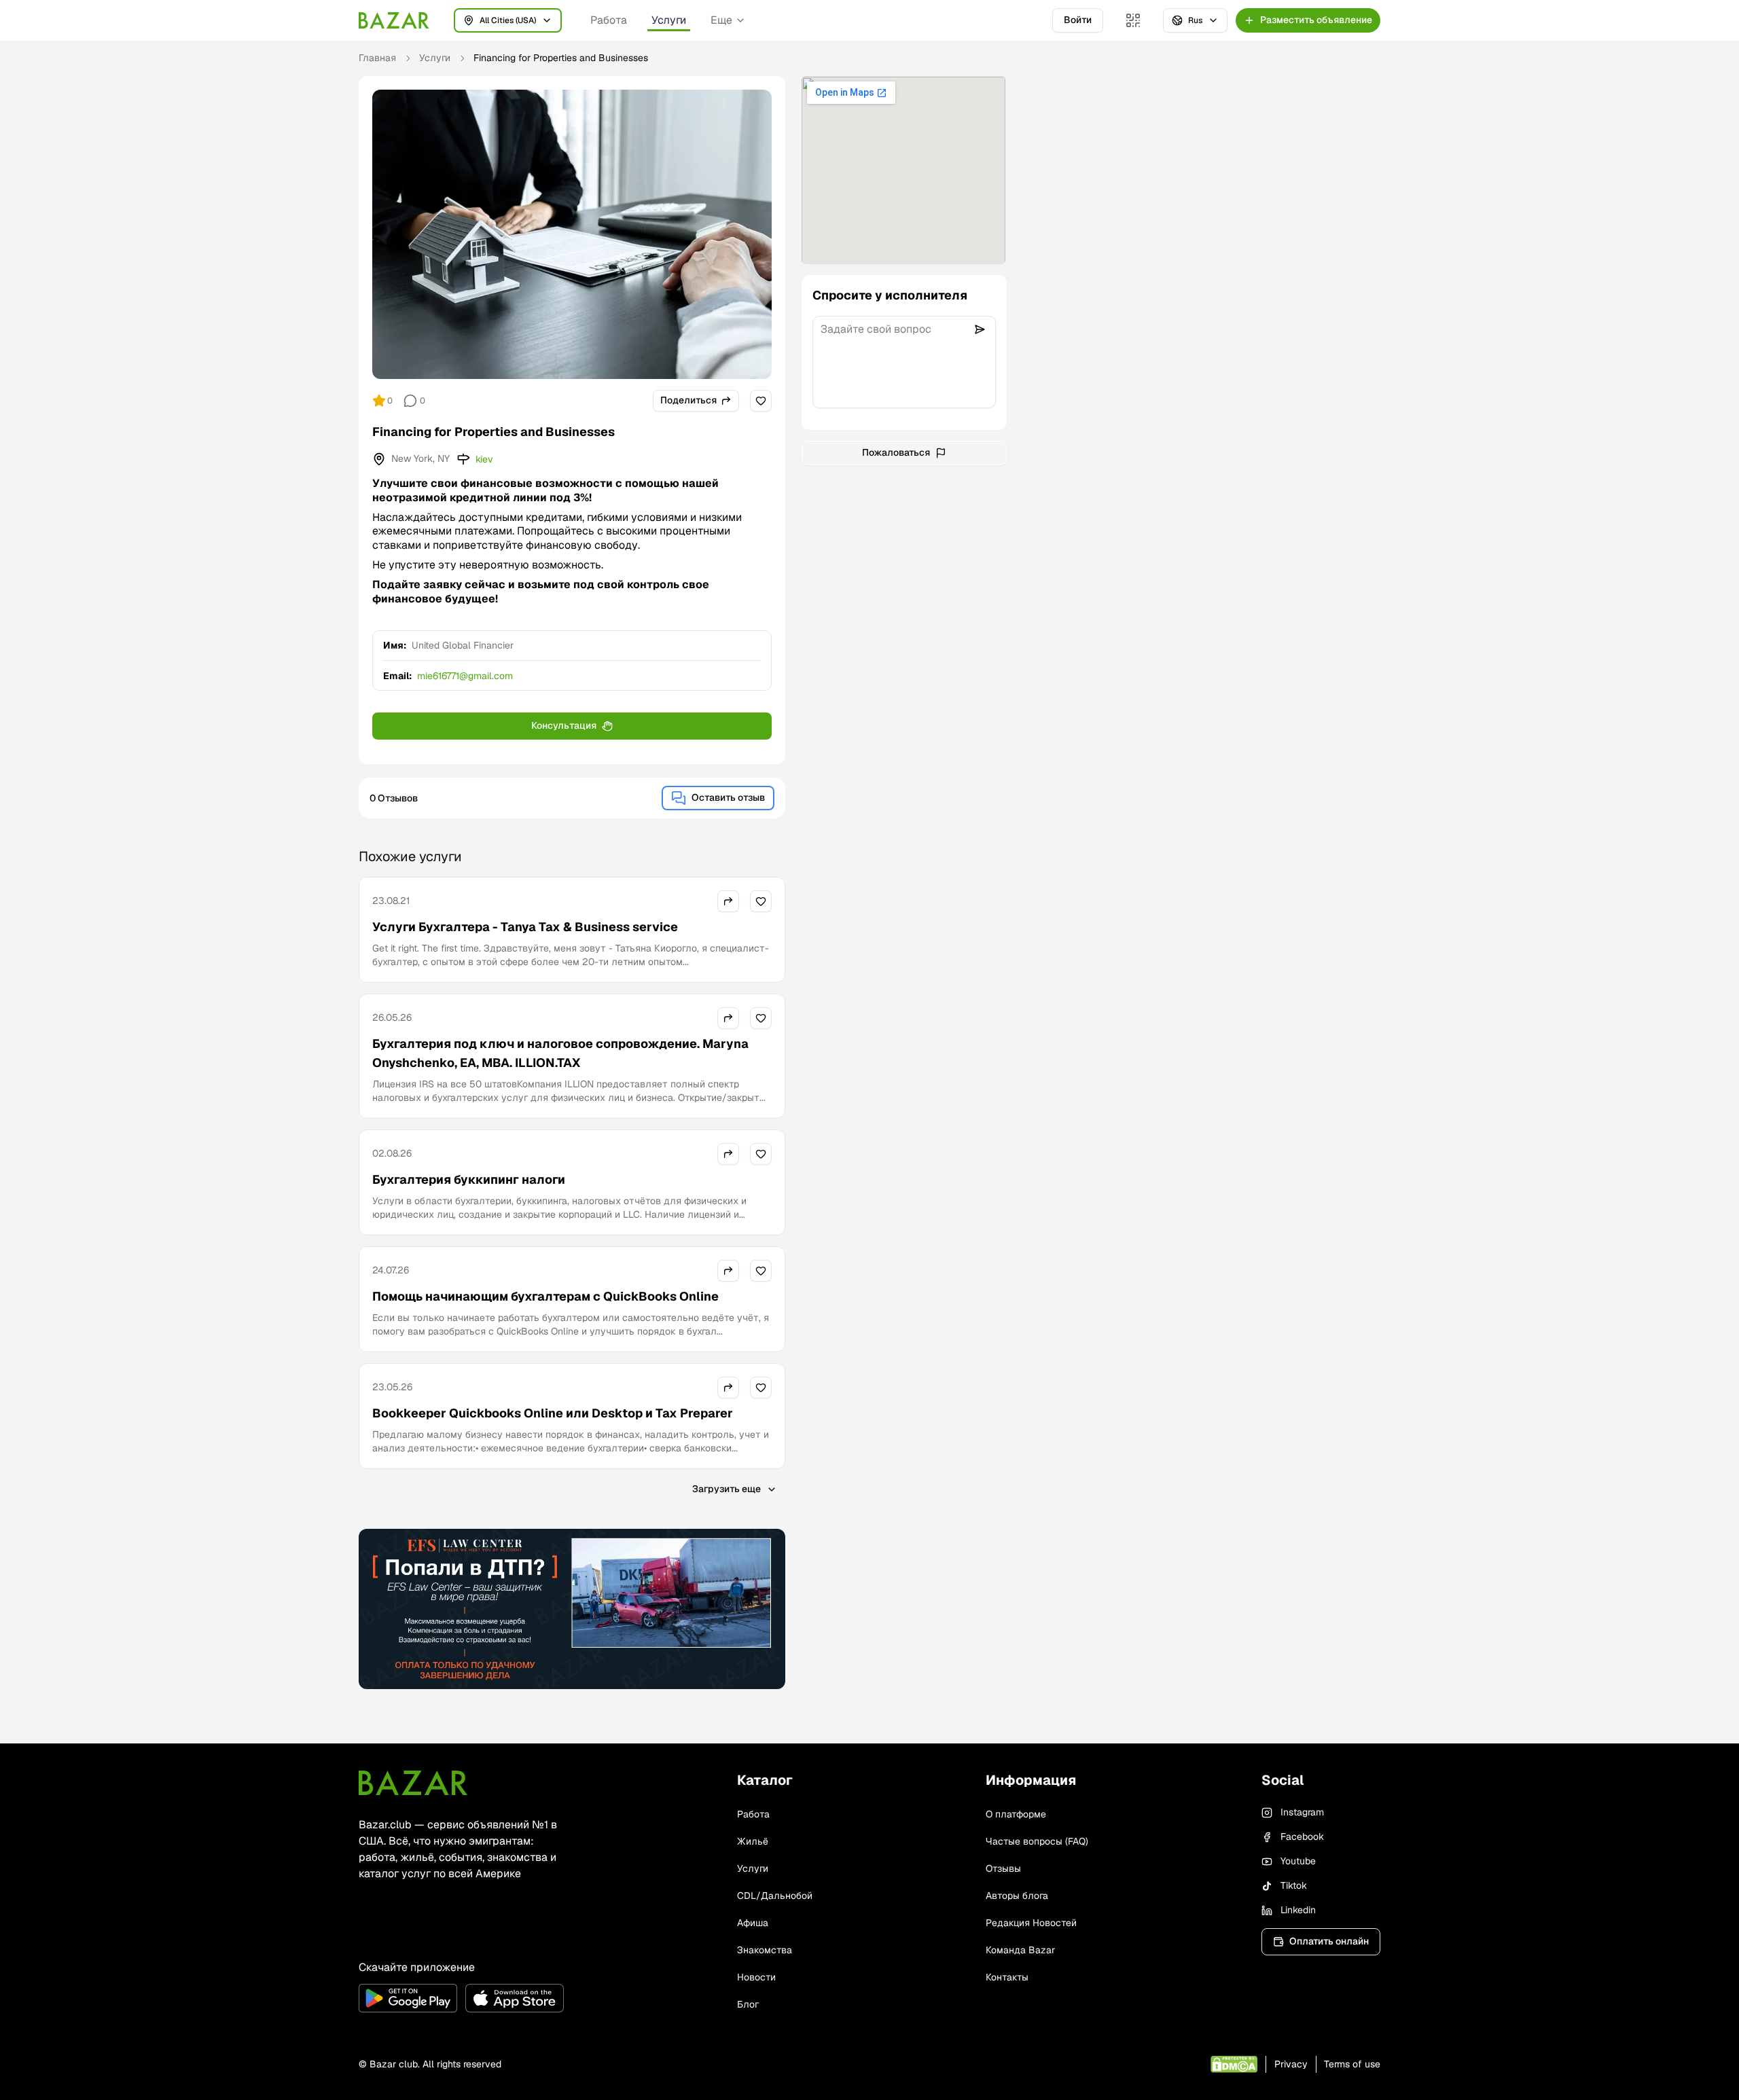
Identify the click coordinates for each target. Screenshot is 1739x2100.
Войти (1078, 20)
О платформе (1016, 1814)
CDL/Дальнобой (775, 1896)
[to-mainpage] (413, 1783)
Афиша (753, 1923)
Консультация (564, 725)
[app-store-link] (515, 1998)
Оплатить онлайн (1329, 1941)
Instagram (1302, 1812)
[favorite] (761, 401)
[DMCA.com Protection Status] (1234, 2064)
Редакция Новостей (1031, 1923)
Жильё (753, 1841)
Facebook (1302, 1836)
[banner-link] (572, 1609)
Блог (748, 2004)
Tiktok (1294, 1885)
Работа (609, 20)
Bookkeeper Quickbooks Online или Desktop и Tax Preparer (553, 1413)
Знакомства (765, 1950)
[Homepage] (394, 20)
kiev (484, 459)
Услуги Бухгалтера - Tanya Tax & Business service (525, 927)
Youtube (1298, 1861)
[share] (728, 901)
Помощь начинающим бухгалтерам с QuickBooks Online (545, 1296)
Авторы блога (1017, 1896)
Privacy (1291, 2064)
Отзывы (1003, 1868)
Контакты (1007, 1977)
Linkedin (1298, 1910)
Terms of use (1352, 2064)
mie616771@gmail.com (465, 676)
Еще (721, 20)
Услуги (669, 20)
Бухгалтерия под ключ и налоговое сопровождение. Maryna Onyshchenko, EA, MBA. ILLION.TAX (560, 1053)
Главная (377, 58)
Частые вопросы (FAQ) (1037, 1841)
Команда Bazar (1020, 1950)
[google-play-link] (408, 1998)
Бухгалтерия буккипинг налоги (469, 1179)
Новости (756, 1977)
